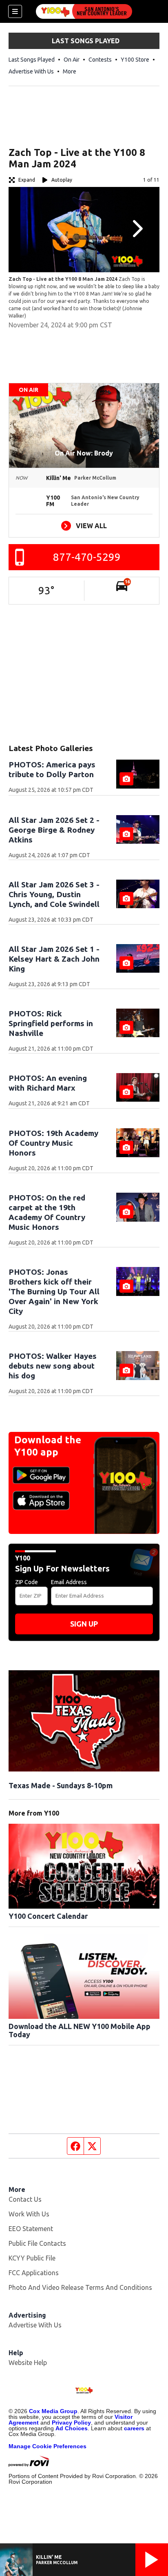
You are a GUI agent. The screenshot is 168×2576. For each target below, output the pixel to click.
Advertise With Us (31, 71)
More (70, 71)
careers (134, 2428)
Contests (100, 60)
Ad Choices (72, 2428)
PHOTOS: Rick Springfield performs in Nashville (51, 1023)
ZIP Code (27, 1582)
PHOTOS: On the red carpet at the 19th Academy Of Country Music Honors (47, 1212)
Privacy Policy (71, 2423)
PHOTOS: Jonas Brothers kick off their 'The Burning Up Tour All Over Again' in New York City (54, 1291)
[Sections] (15, 11)
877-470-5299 (87, 557)
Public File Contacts (37, 2243)
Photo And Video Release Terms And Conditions (80, 2287)
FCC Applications (34, 2273)
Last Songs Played (32, 60)
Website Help (28, 2363)
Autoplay (62, 180)
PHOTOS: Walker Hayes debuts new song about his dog (53, 1366)
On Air (72, 60)
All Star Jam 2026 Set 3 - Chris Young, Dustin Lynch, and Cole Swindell (54, 894)
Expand (27, 180)
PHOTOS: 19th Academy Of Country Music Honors (53, 1143)
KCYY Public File (32, 2258)
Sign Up (84, 1624)
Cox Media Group (53, 2411)
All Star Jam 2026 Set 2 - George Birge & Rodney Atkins (54, 830)
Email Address (69, 1582)
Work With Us (29, 2214)
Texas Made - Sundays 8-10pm (61, 1785)
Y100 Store (135, 60)
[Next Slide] (137, 229)
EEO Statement (31, 2229)
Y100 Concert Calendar (48, 1916)
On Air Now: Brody (84, 453)
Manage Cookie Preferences (48, 2446)
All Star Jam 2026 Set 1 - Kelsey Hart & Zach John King (54, 959)
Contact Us (25, 2199)
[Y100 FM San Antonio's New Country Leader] (84, 11)
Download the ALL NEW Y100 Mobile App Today (80, 2030)
